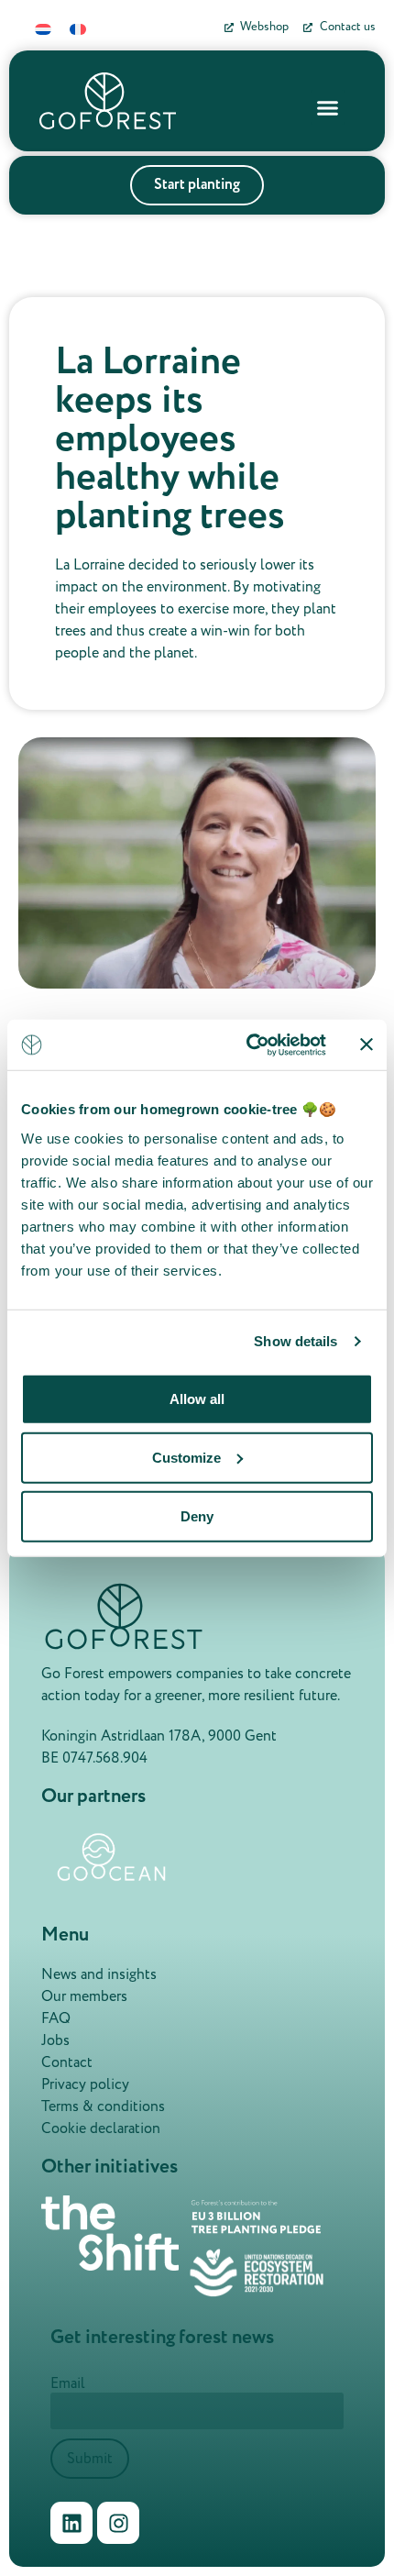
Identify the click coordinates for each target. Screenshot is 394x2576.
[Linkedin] (71, 2523)
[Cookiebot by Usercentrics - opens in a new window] (248, 1045)
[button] (328, 107)
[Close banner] (367, 1045)
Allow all (197, 1398)
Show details (295, 1341)
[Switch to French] (78, 29)
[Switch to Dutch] (43, 29)
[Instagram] (118, 2523)
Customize (186, 1457)
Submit (90, 2459)
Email (68, 2383)
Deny (197, 1515)
